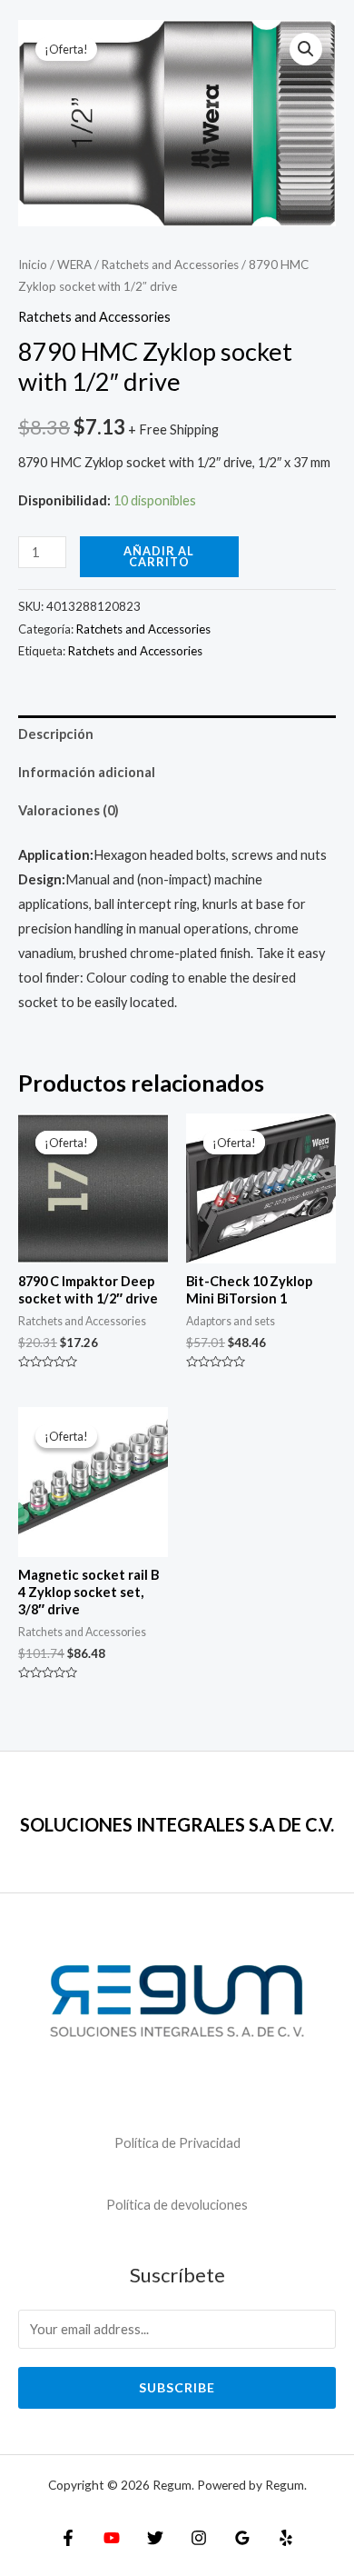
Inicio (33, 265)
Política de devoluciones (177, 2205)
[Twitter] (155, 2538)
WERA (74, 265)
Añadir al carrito (159, 557)
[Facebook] (68, 2538)
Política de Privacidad (177, 2143)
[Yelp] (286, 2538)
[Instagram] (199, 2538)
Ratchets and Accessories (170, 265)
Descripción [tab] (56, 734)
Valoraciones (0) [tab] (69, 810)
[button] (306, 49)
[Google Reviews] (242, 2538)
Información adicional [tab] (87, 772)
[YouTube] (112, 2538)
